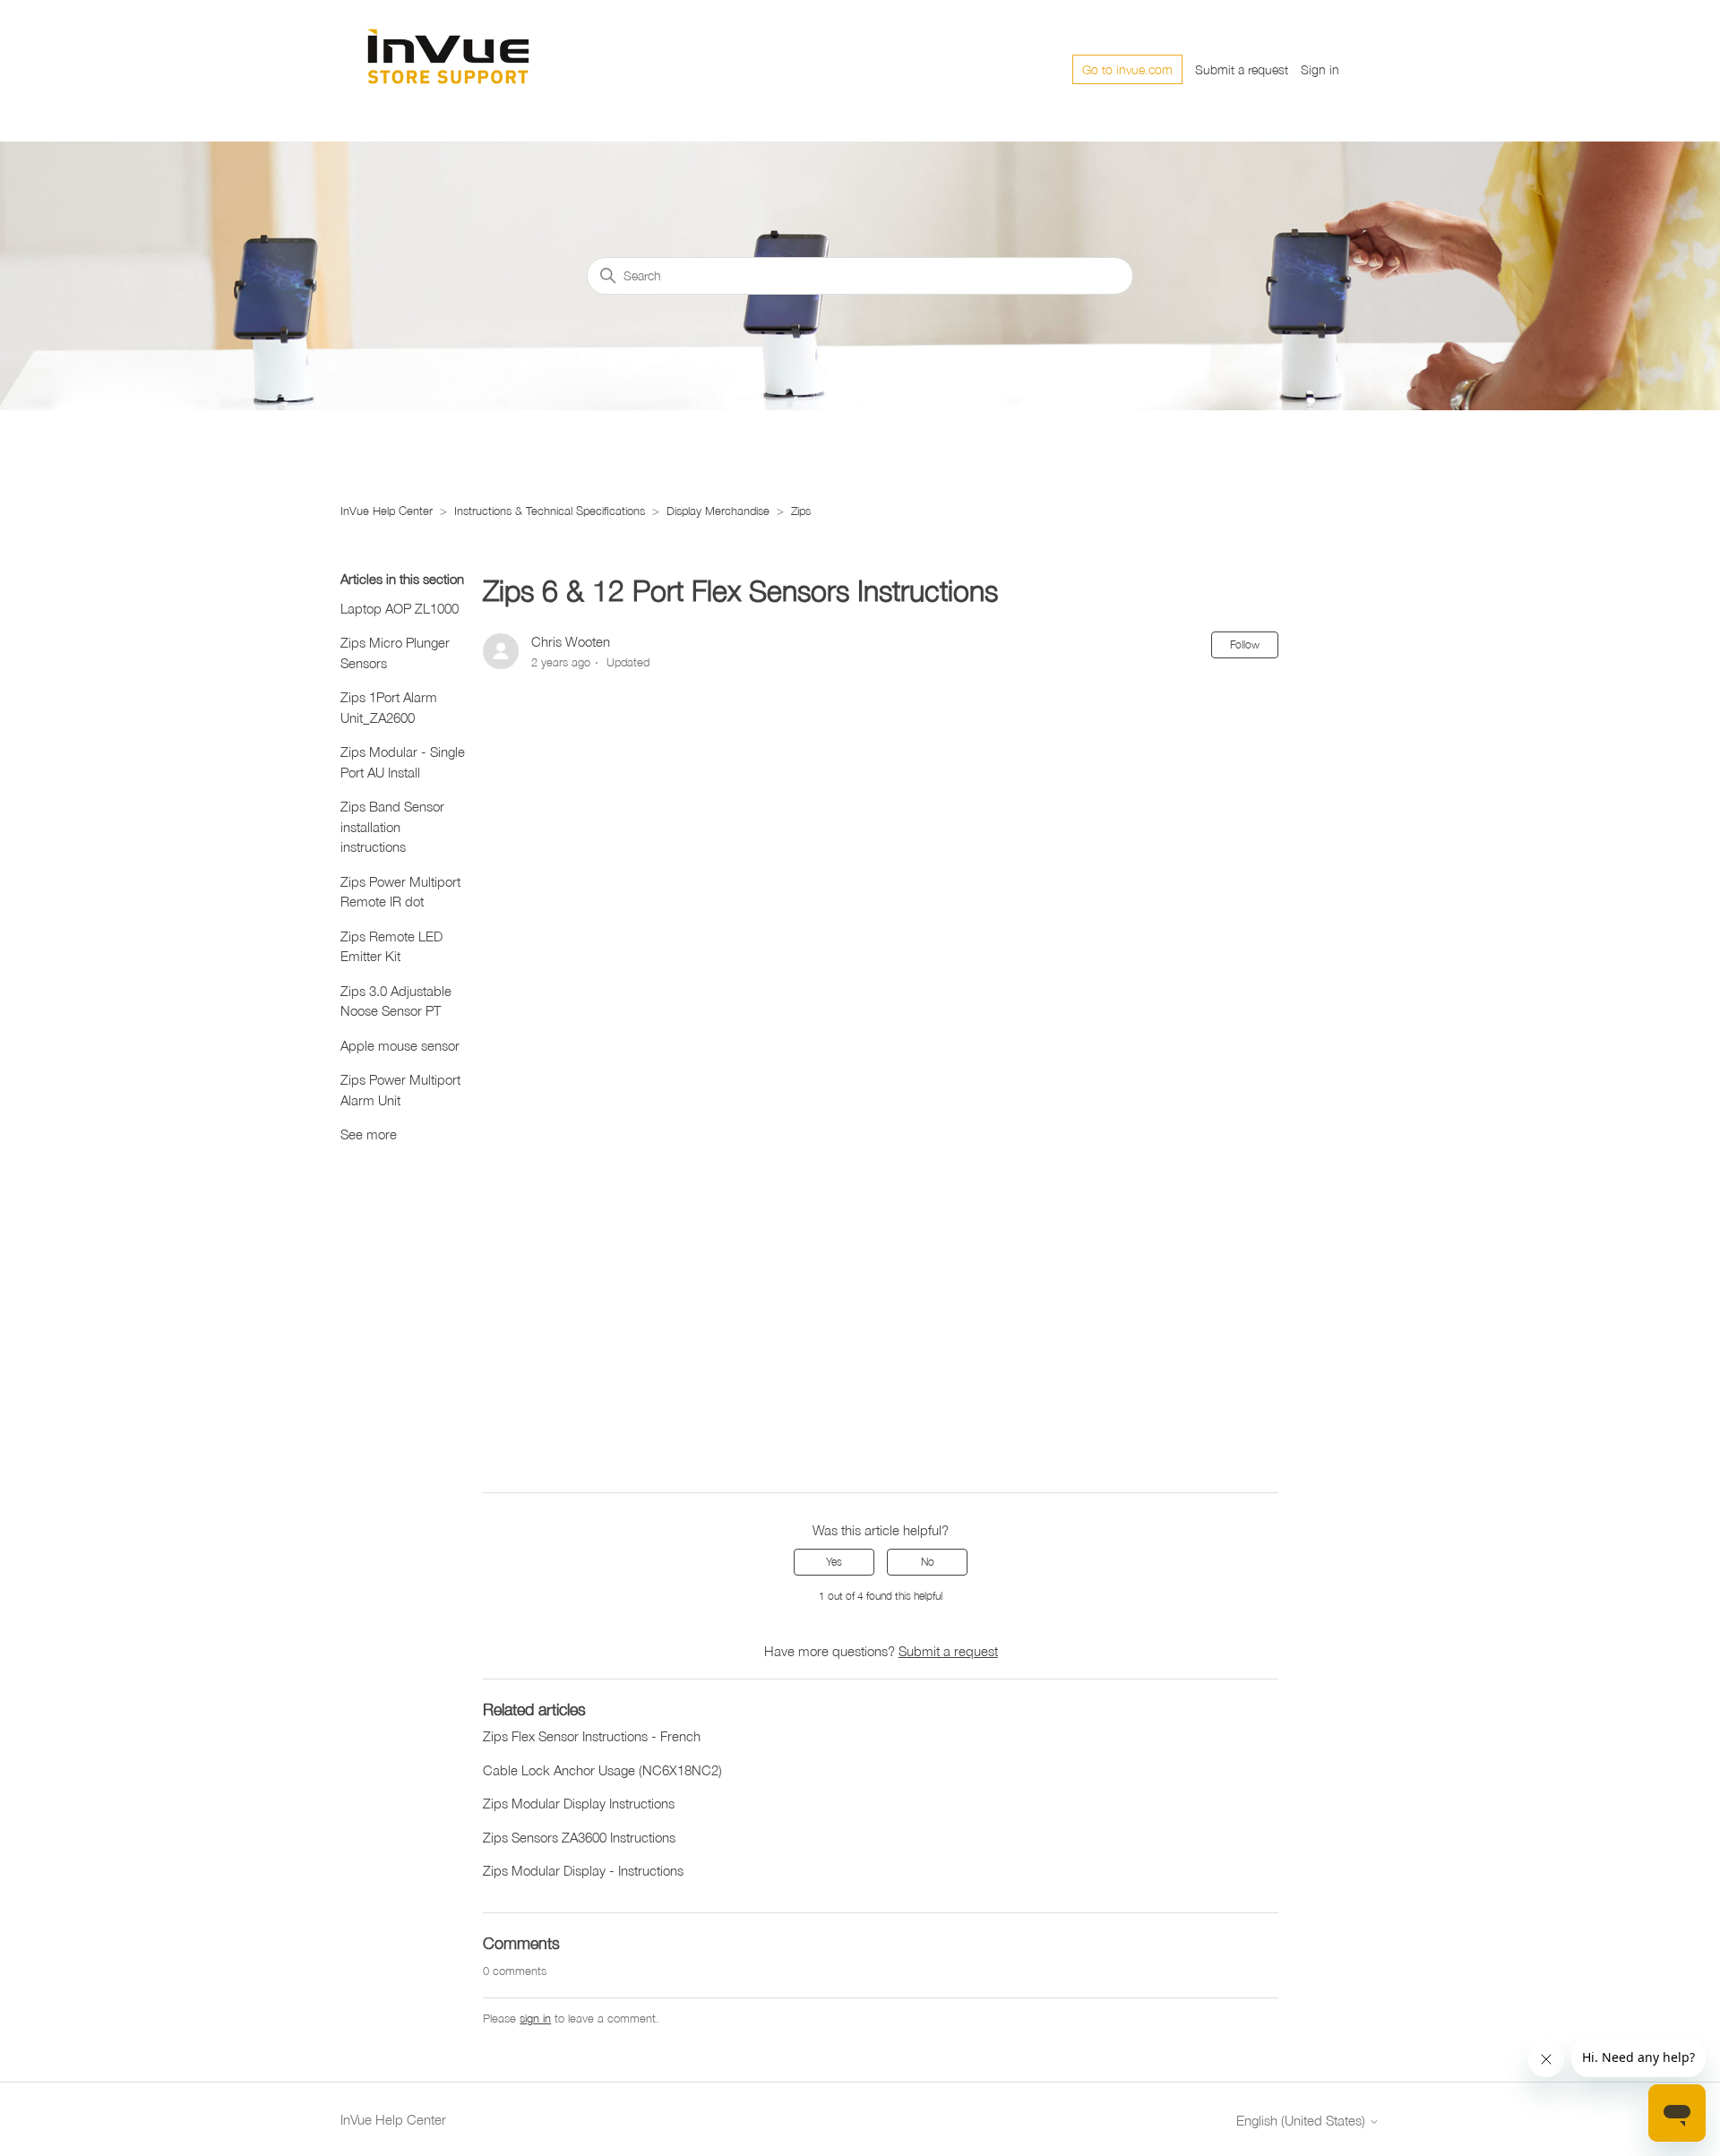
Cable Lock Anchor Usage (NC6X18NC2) (602, 1770)
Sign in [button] (1320, 69)
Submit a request (1242, 69)
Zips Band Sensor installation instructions (392, 826)
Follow (1245, 644)
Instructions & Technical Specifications (550, 511)
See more (369, 1134)
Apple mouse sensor (400, 1045)
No (928, 1562)
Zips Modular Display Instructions (579, 1803)
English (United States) (1303, 2121)
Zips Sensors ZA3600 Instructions (579, 1837)
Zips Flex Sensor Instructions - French (592, 1736)
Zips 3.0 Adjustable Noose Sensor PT (396, 1001)
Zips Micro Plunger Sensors (395, 653)
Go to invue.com (1127, 69)
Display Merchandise (720, 511)
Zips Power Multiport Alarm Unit (400, 1090)
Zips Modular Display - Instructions (583, 1870)
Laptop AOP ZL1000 (400, 608)
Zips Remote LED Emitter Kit (391, 946)
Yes (834, 1562)
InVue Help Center (387, 511)
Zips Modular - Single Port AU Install (403, 762)
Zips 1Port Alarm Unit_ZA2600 (389, 707)
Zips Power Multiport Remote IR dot (400, 892)
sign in (535, 2018)
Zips (801, 511)
